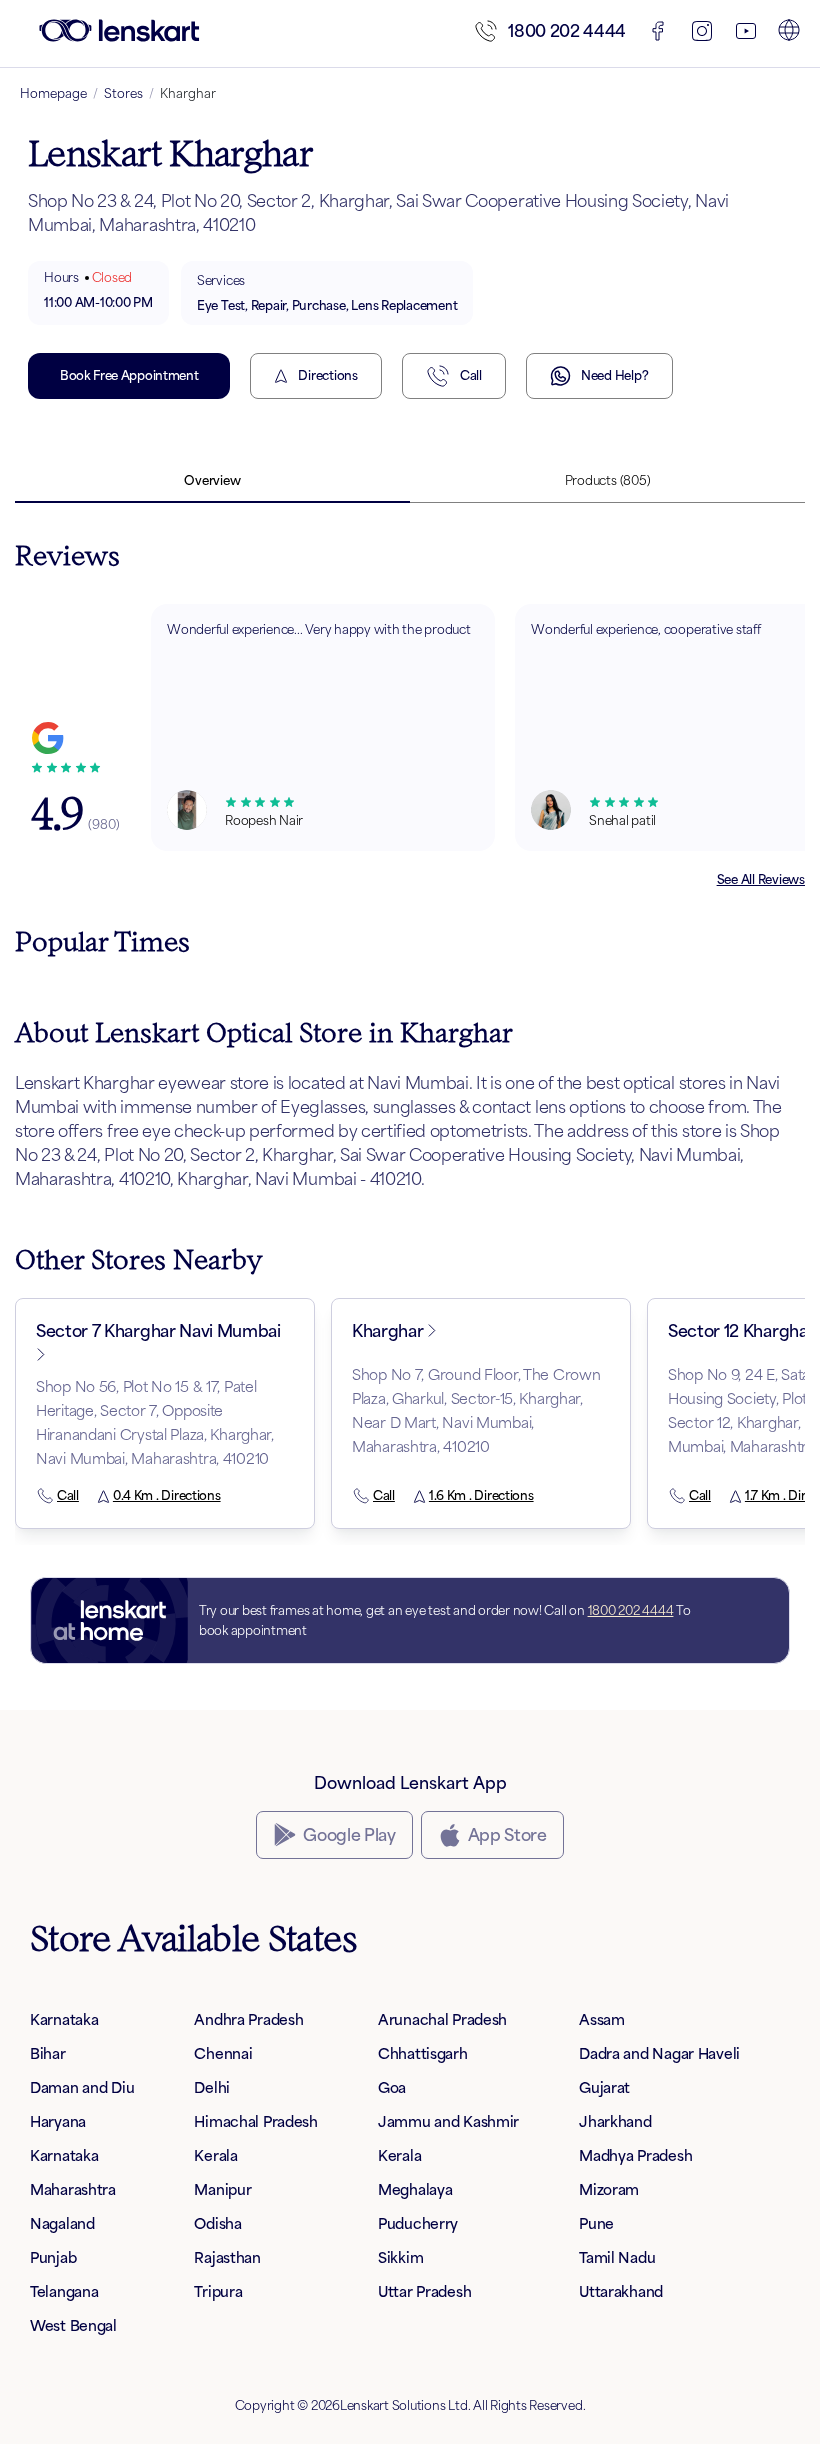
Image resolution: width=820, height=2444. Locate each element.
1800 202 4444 (567, 31)
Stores (123, 93)
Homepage (53, 93)
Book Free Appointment (129, 375)
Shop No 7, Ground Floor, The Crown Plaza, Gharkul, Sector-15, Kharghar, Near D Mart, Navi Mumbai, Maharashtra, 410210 (476, 1410)
